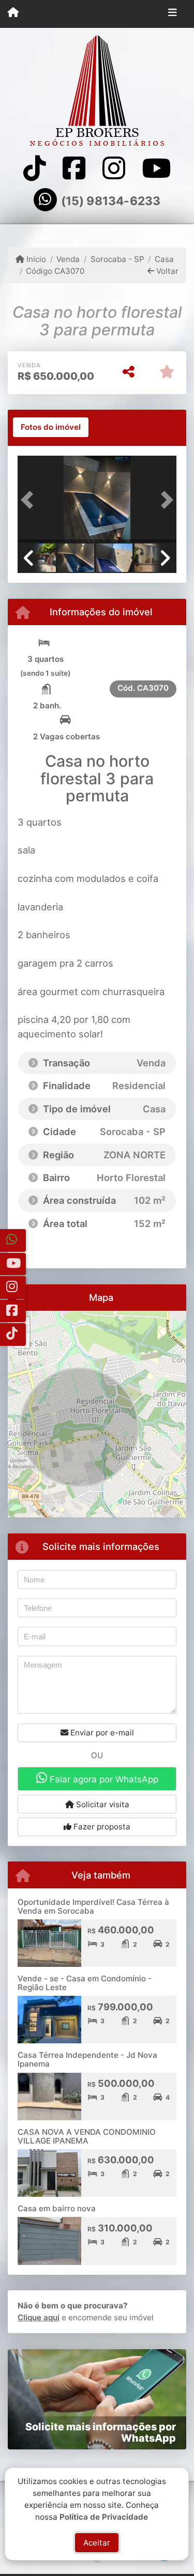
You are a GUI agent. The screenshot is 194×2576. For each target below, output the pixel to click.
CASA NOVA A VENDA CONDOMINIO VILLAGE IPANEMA (87, 2136)
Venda (68, 259)
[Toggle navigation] (173, 14)
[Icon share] (35, 168)
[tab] (51, 427)
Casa (164, 259)
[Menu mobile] (13, 13)
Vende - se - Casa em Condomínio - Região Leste (85, 1983)
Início (35, 259)
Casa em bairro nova (57, 2208)
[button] (29, 500)
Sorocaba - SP (117, 259)
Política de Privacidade (104, 2516)
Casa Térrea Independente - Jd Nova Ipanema (87, 2059)
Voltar (166, 271)
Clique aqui (39, 2317)
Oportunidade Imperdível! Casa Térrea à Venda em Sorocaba (93, 1906)
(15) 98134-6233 (111, 201)
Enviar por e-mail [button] (101, 1733)
